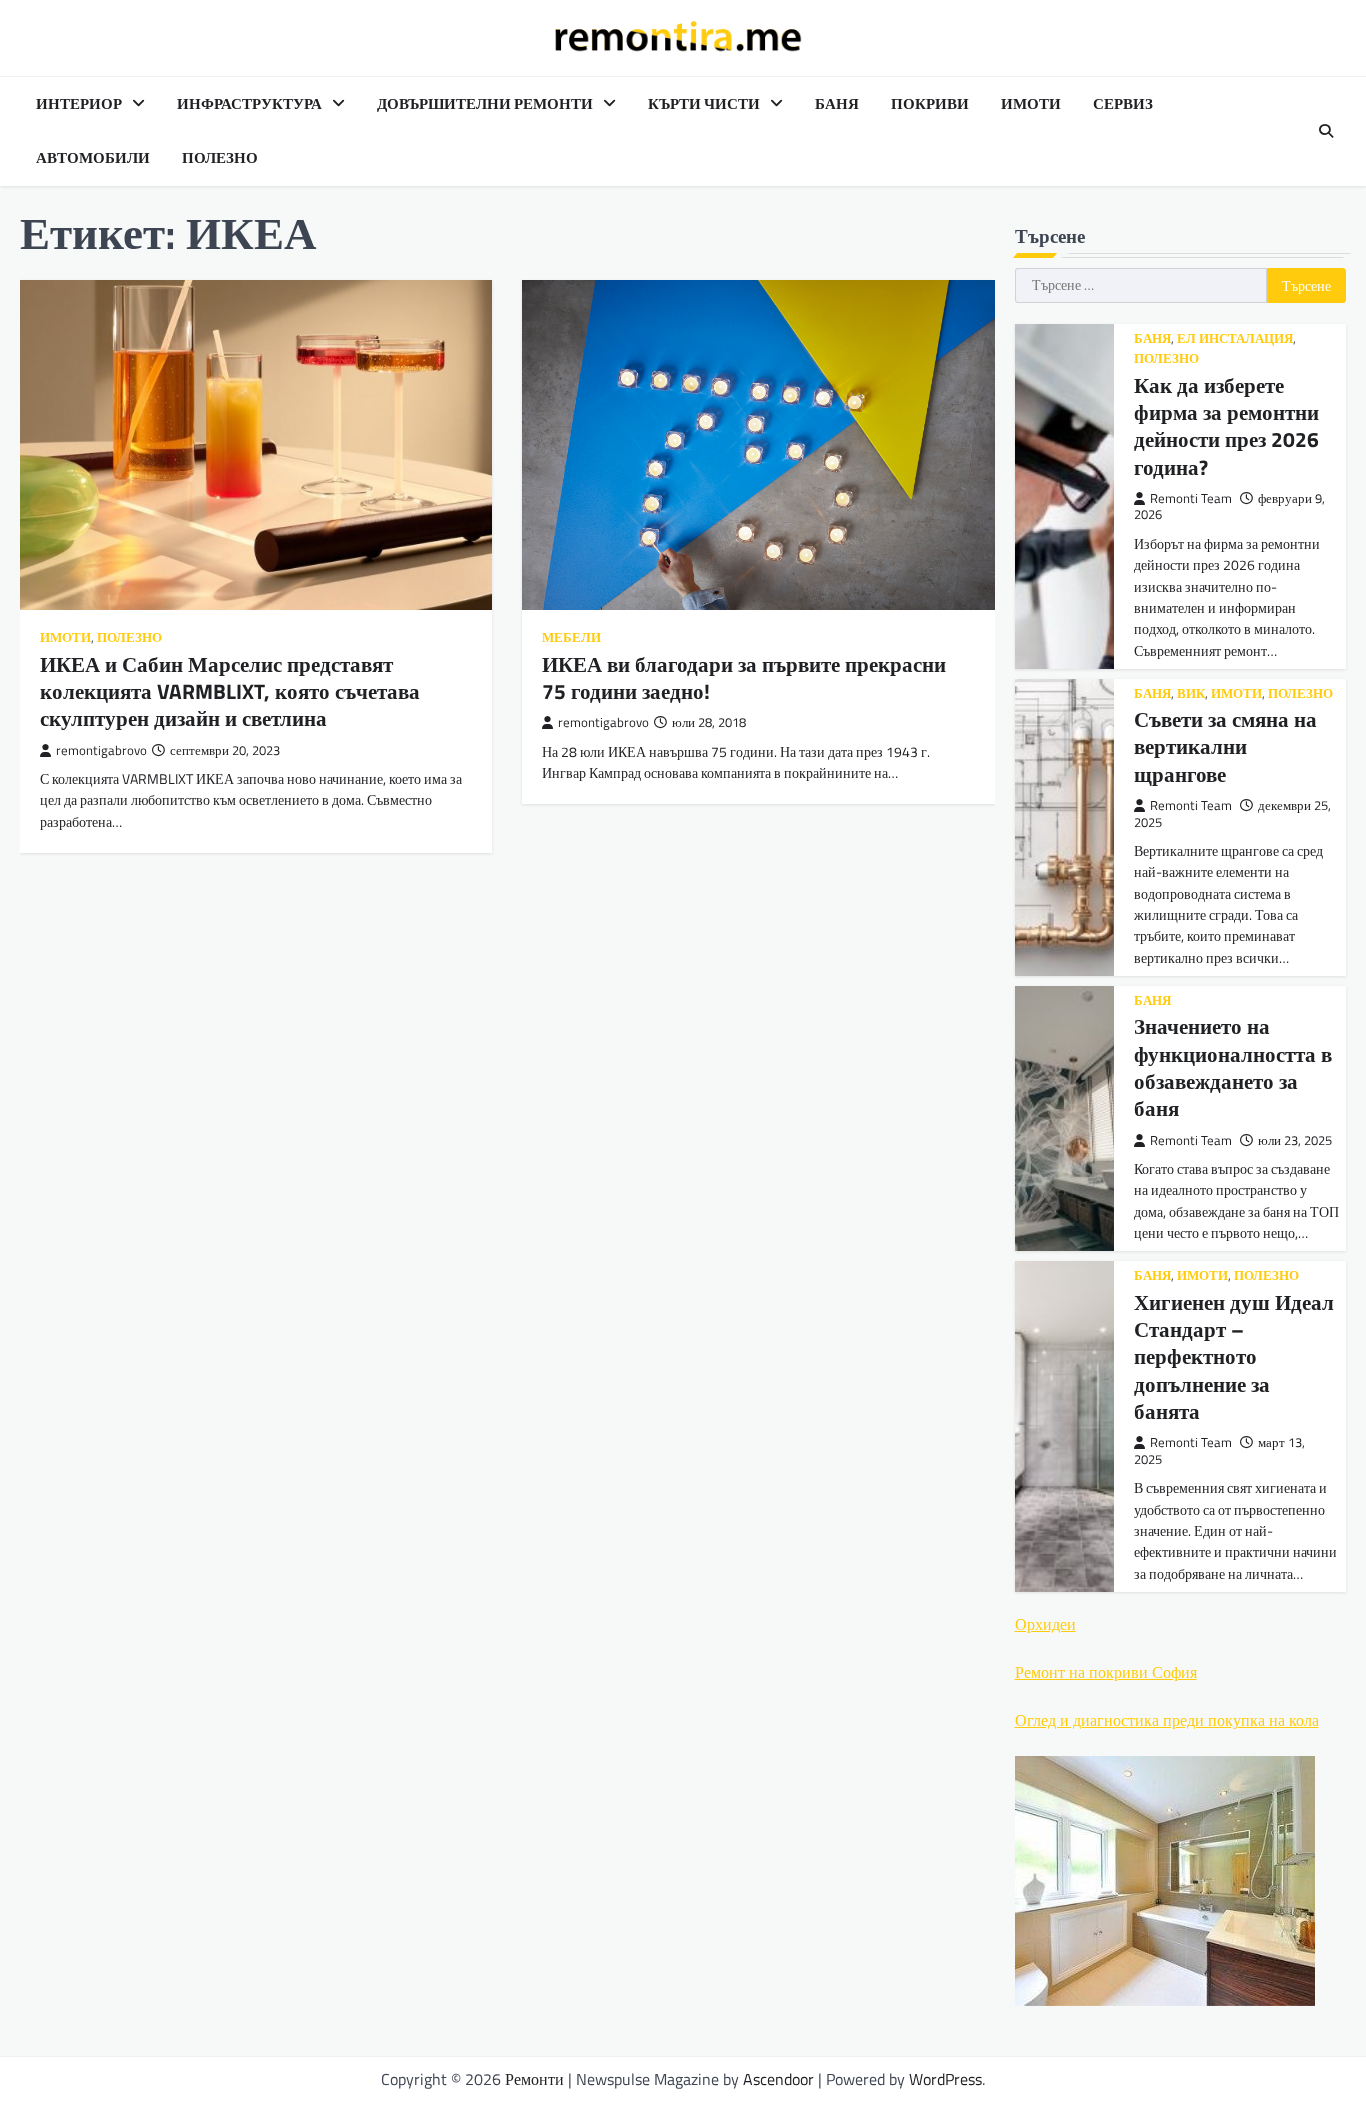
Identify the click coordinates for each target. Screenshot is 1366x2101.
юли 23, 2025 (1295, 1140)
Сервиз (1123, 104)
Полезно (220, 158)
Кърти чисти (704, 104)
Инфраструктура (249, 104)
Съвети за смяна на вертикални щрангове (1225, 746)
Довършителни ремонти (485, 104)
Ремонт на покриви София (1106, 1672)
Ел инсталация (1235, 338)
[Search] (1326, 131)
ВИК (1191, 693)
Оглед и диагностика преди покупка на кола (1167, 1720)
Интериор (79, 104)
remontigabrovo (101, 750)
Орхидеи (1045, 1624)
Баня (837, 104)
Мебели (571, 637)
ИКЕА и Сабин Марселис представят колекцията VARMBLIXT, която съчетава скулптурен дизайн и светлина (230, 691)
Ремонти (534, 2079)
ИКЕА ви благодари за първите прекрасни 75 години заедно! (744, 677)
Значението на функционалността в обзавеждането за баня (1233, 1067)
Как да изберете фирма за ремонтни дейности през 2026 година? (1226, 426)
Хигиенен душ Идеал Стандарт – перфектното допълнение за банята (1234, 1356)
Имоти (1031, 104)
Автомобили (93, 158)
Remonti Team (1191, 498)
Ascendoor (778, 2079)
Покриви (930, 104)
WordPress (945, 2079)
